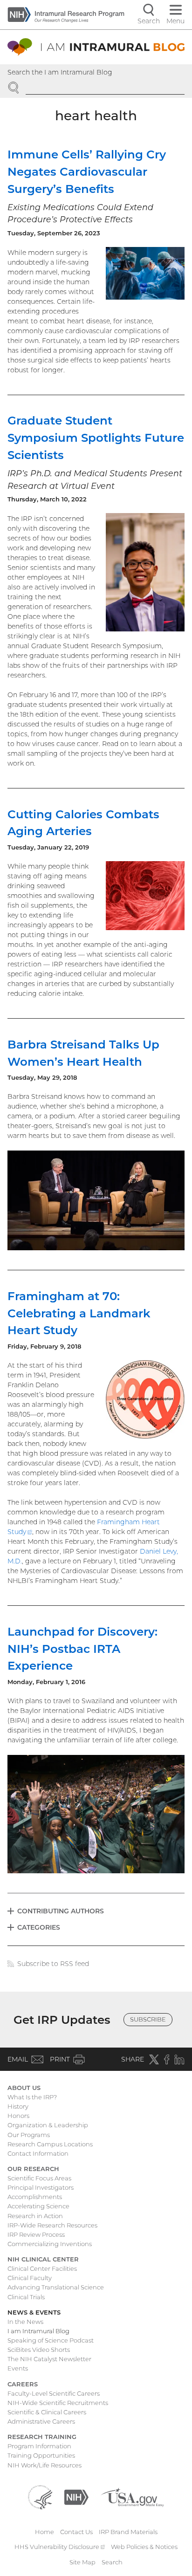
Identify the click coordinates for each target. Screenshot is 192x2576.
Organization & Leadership (48, 2125)
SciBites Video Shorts (39, 2350)
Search (112, 2562)
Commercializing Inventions (50, 2244)
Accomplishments (35, 2197)
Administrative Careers (41, 2421)
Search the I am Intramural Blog (60, 72)
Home (45, 2532)
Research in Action (35, 2216)
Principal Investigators (41, 2187)
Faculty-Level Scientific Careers (54, 2393)
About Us (24, 2088)
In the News (25, 2322)
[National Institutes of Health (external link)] (76, 2496)
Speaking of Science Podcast (51, 2340)
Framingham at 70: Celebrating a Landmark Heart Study (79, 1313)
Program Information (39, 2446)
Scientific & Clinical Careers (47, 2412)
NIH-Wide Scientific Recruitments (58, 2403)
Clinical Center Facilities (42, 2268)
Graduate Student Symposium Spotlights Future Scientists (96, 438)
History (18, 2106)
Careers (23, 2384)
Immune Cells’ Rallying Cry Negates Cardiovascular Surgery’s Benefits (87, 171)
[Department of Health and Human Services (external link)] (40, 2496)
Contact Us (76, 2532)
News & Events (34, 2312)
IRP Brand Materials (128, 2532)
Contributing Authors (61, 1911)
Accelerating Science (38, 2206)
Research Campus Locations (50, 2144)
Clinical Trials (26, 2297)
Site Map (82, 2562)
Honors (18, 2116)
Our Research (33, 2169)
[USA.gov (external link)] (132, 2496)
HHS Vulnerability (60, 2547)
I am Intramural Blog (38, 2331)
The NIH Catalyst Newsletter (49, 2359)
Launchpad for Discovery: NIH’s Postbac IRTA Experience (82, 1649)
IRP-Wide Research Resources (52, 2225)
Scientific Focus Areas (39, 2178)
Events (18, 2368)
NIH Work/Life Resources (45, 2465)
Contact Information (38, 2153)
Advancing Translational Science (56, 2287)
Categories (39, 1927)
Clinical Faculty (30, 2278)
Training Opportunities (41, 2455)
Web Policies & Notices (144, 2547)
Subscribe (148, 2019)
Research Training (42, 2437)
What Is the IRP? (32, 2097)
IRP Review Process (36, 2234)
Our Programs (29, 2135)
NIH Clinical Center (43, 2259)
